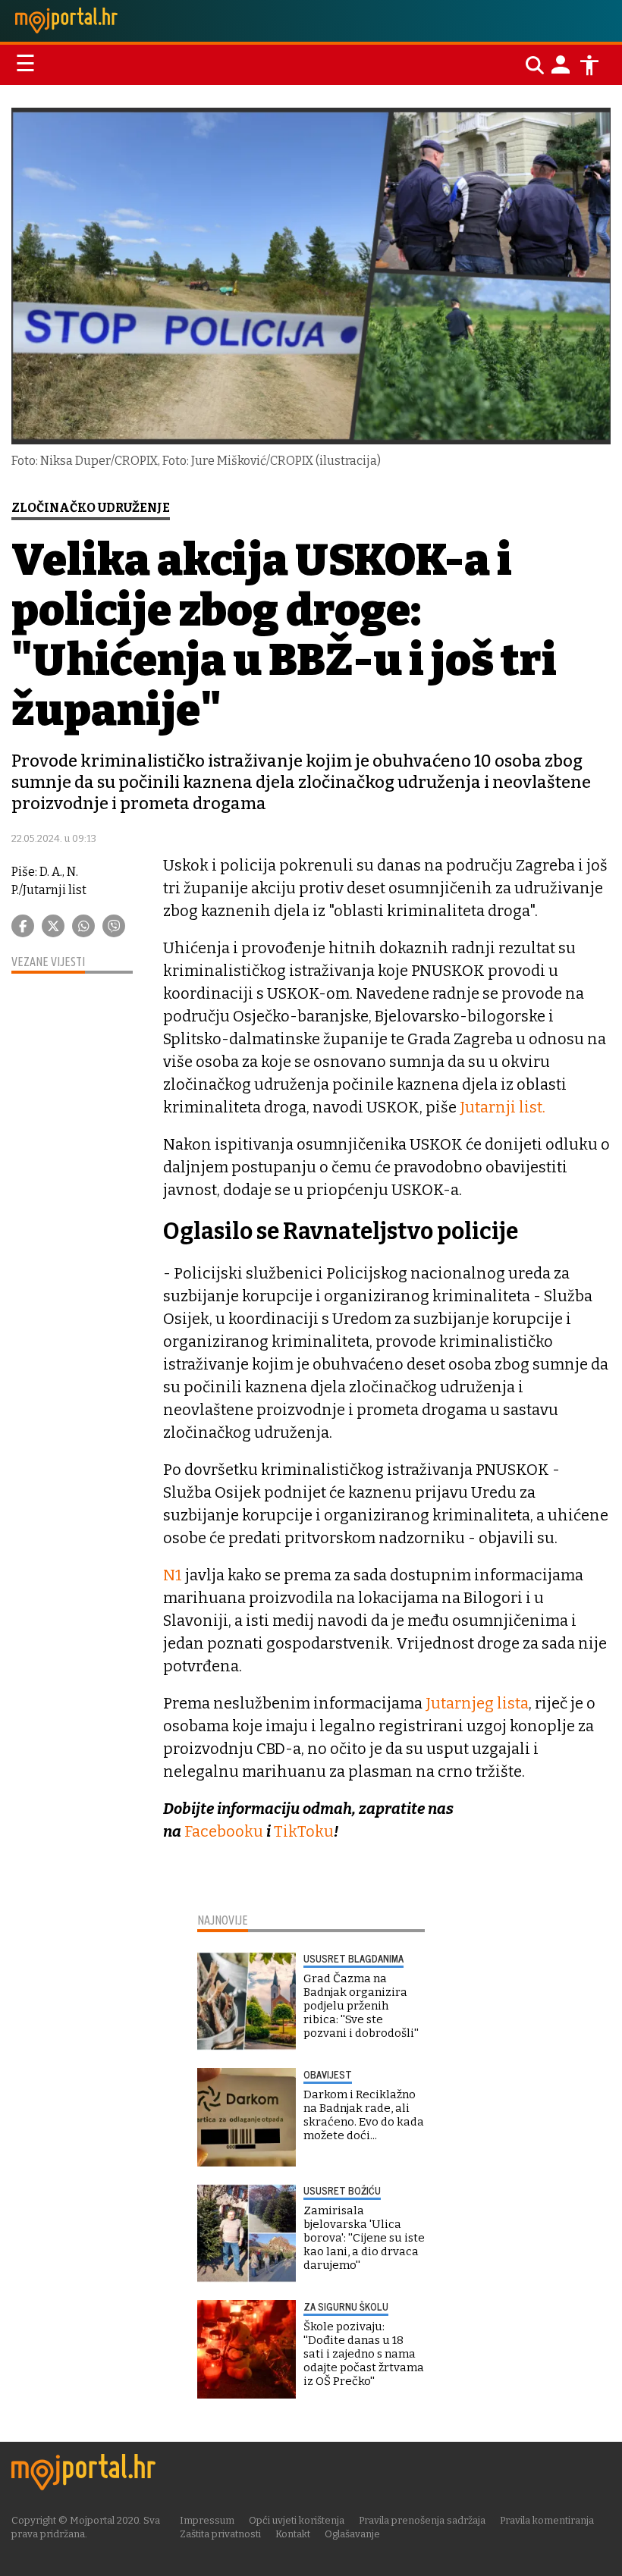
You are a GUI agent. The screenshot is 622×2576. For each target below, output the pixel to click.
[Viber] (114, 926)
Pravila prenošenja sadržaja (422, 2520)
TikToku (304, 1831)
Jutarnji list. (503, 1107)
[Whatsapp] (83, 926)
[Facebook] (23, 926)
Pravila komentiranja (547, 2520)
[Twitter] (53, 926)
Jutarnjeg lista (477, 1703)
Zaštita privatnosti (220, 2534)
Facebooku (225, 1831)
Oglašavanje (352, 2534)
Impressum (207, 2520)
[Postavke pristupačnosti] (589, 65)
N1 (173, 1575)
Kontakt (293, 2534)
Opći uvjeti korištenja (297, 2520)
